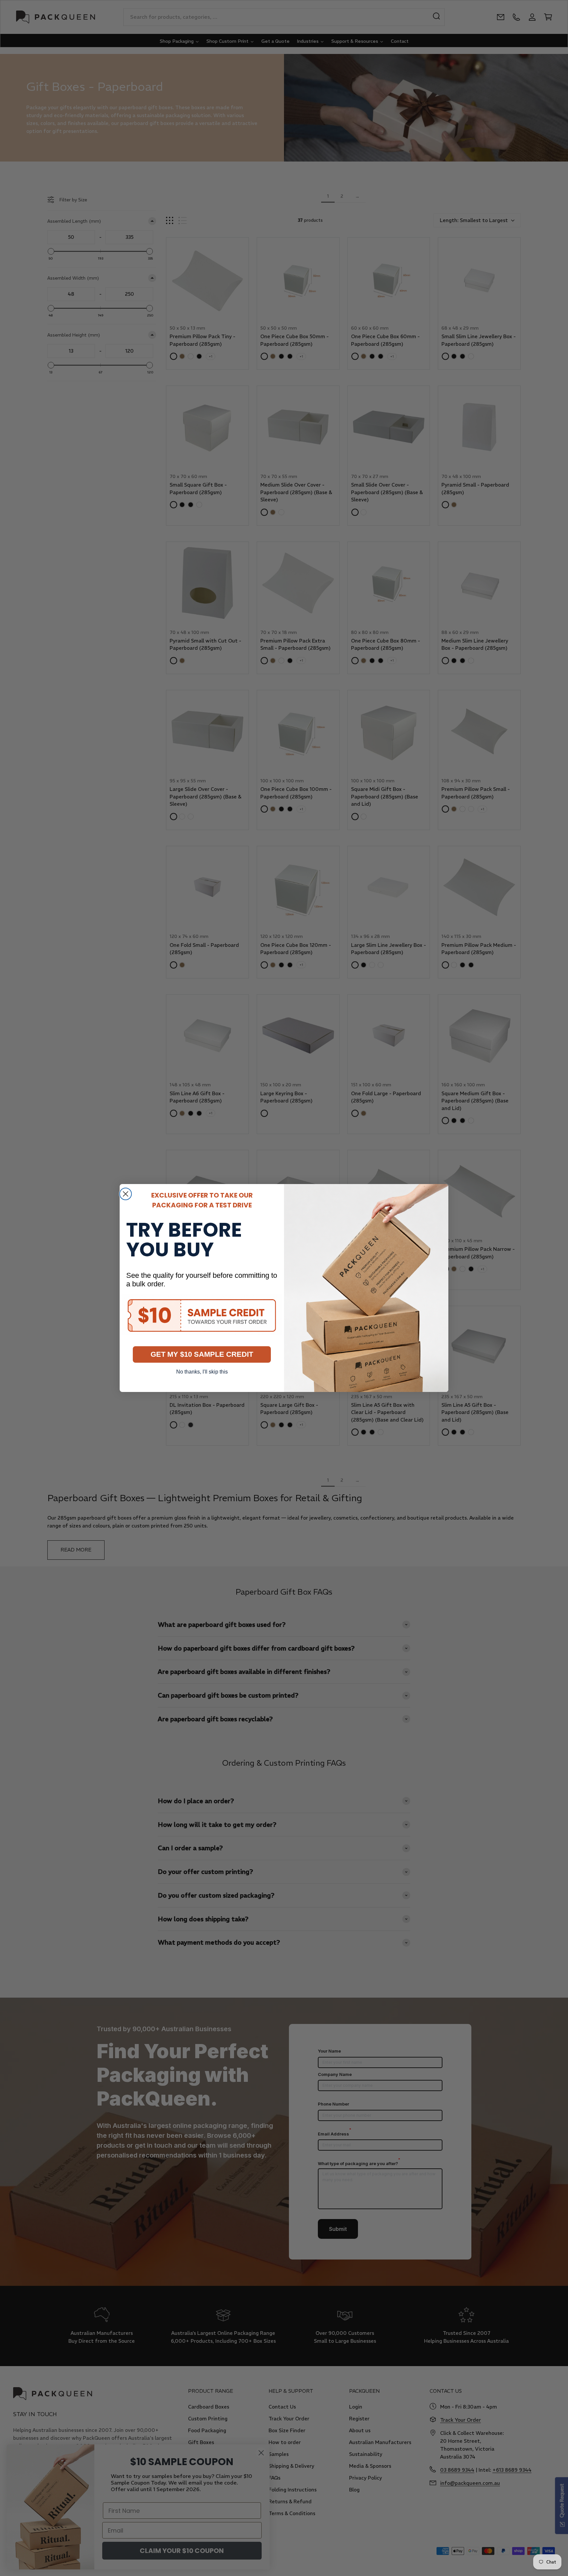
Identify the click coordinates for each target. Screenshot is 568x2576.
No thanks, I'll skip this (202, 1372)
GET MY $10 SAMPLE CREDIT (202, 1354)
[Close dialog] (126, 1194)
